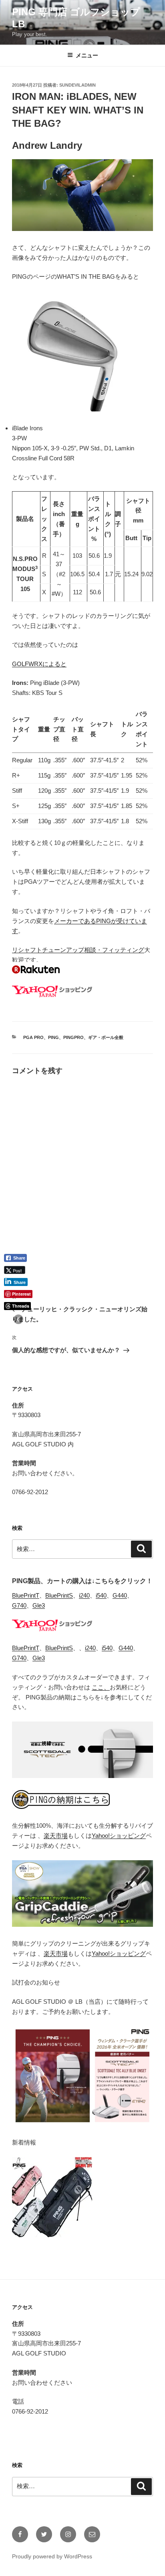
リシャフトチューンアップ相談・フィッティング (78, 950)
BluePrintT (26, 1595)
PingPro (73, 1037)
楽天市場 (56, 1836)
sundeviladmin (77, 85)
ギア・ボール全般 (106, 1037)
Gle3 (39, 1605)
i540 (101, 1595)
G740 (19, 1605)
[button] (18, 1319)
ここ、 (101, 1687)
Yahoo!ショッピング (119, 1836)
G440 (120, 1595)
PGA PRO (33, 1037)
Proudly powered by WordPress (52, 2556)
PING (53, 1037)
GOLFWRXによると (39, 664)
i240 (84, 1595)
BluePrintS (59, 1595)
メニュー (87, 55)
